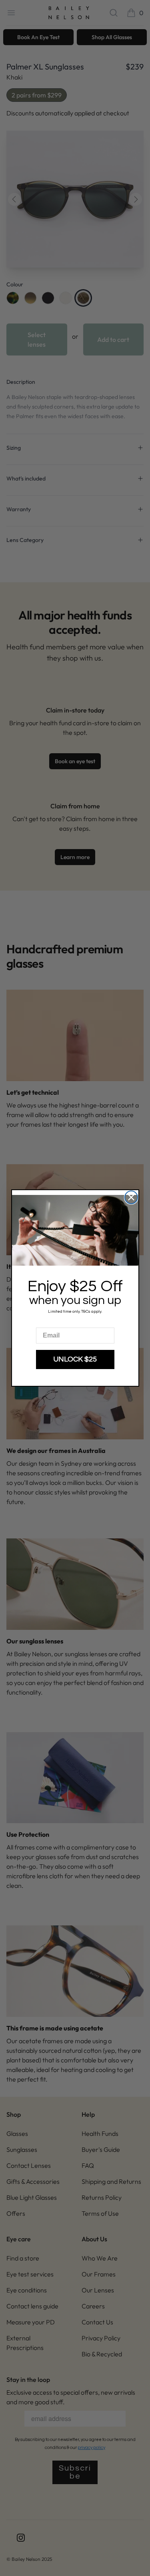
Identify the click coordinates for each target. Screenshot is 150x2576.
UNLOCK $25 (75, 1359)
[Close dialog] (131, 1197)
